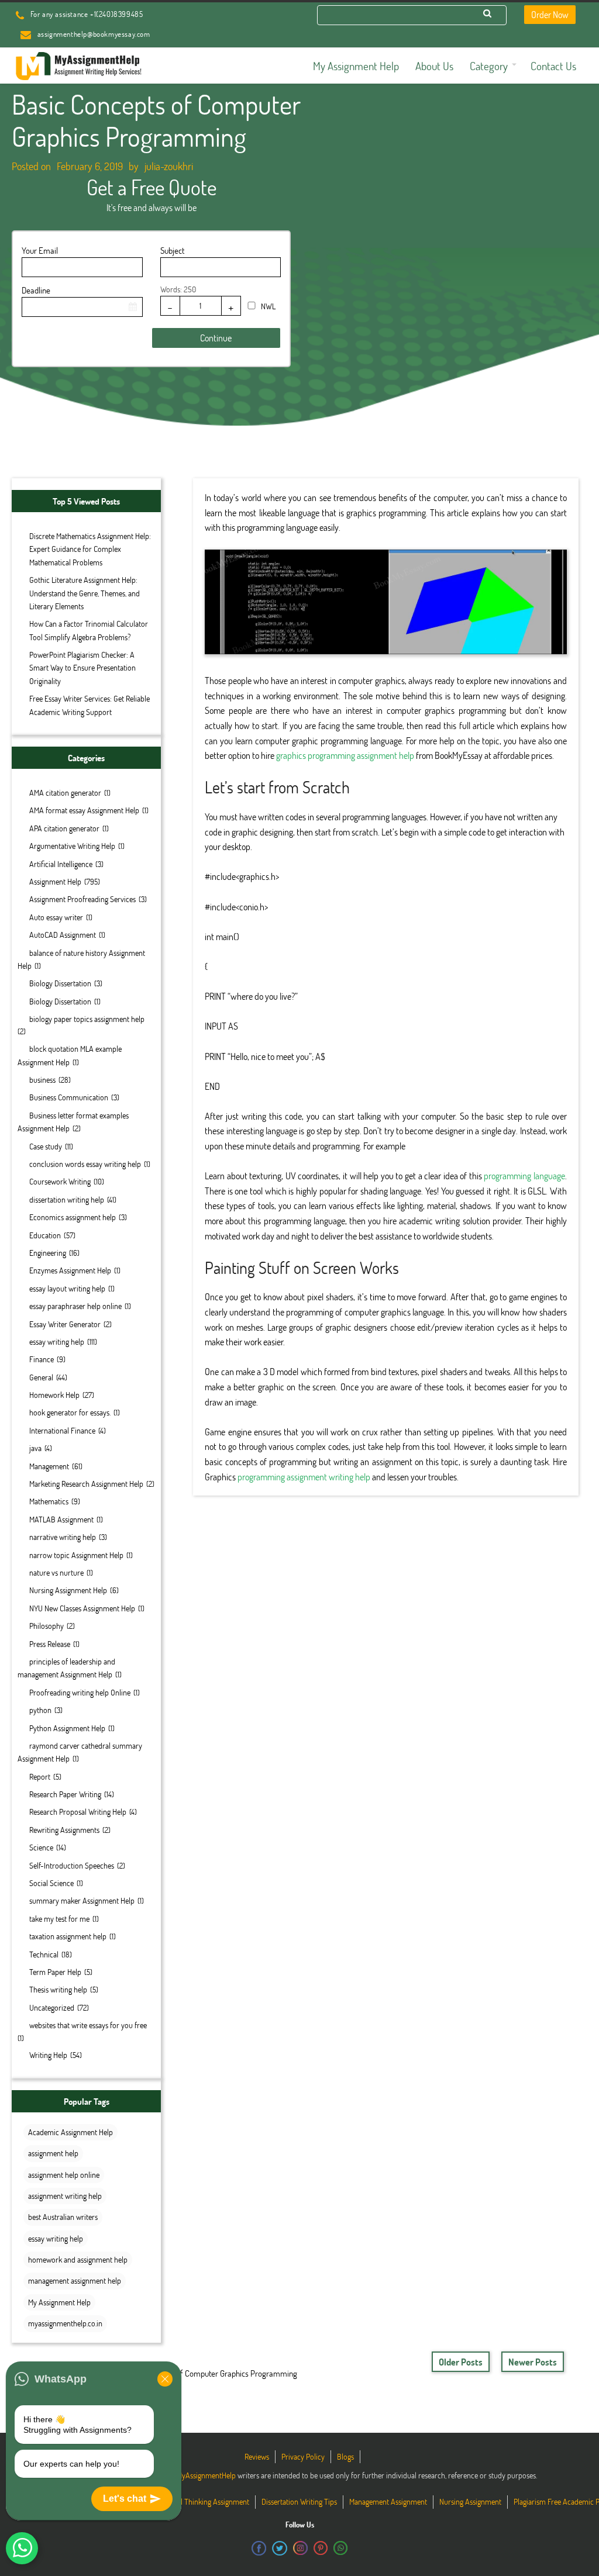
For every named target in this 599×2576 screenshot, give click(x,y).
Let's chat (125, 2499)
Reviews (257, 2456)
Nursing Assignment (470, 2501)
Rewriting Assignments (64, 1830)
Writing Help (48, 2055)
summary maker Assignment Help (82, 1900)
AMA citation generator (65, 793)
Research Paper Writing (65, 1794)
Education (45, 1235)
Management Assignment (388, 2501)
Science (41, 1847)
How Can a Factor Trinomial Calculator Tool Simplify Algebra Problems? (89, 630)
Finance (42, 1359)
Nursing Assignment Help (68, 1590)
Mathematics (49, 1501)
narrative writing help (63, 1537)
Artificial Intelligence (61, 864)
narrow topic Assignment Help (76, 1555)
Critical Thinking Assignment (205, 2501)
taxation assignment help (68, 1936)
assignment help (53, 2153)
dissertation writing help (67, 1199)
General (41, 1377)
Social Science (51, 1883)
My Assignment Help (59, 2302)
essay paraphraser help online (75, 1306)
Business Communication (69, 1097)
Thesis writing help (58, 1989)
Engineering (48, 1253)
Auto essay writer (56, 917)
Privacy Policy (303, 2456)
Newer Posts (533, 2362)
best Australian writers (63, 2217)
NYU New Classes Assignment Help (82, 1608)
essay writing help (57, 1341)
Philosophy (47, 1626)
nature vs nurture (56, 1572)
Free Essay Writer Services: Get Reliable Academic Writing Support (89, 705)
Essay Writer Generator (65, 1324)
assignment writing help (65, 2196)
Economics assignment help (73, 1217)
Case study (46, 1146)
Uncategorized (52, 2007)
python (40, 1710)
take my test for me (59, 1919)
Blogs (345, 2456)
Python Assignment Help (67, 1728)
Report (40, 1776)
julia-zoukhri (169, 166)
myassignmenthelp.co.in (65, 2323)
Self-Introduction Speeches (72, 1865)
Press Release (50, 1644)
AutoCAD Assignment (63, 935)
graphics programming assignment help (345, 755)
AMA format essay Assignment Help (84, 810)
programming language (524, 1175)
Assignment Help (55, 881)
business (42, 1080)
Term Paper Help (55, 1972)
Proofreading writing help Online (80, 1692)
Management (49, 1466)
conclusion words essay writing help (85, 1164)
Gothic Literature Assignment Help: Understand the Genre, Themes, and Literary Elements (85, 593)
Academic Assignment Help (70, 2132)
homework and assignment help (78, 2259)
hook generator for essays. (70, 1412)
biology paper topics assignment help (87, 1019)
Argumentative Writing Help (72, 846)
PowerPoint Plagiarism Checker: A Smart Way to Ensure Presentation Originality (82, 668)
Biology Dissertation (60, 983)
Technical (44, 1954)
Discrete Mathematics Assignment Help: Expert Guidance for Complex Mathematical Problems (90, 549)
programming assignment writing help (304, 1477)
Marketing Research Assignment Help (86, 1484)
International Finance (62, 1430)
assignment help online (64, 2175)
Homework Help (54, 1395)
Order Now (550, 14)
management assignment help (75, 2280)
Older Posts (461, 2362)
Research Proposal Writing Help (78, 1812)
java (35, 1448)
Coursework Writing (60, 1181)
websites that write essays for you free (88, 2025)
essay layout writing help (67, 1288)
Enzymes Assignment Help (70, 1270)
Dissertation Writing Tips (299, 2501)
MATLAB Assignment (61, 1519)
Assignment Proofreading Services (82, 899)
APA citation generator (64, 828)
